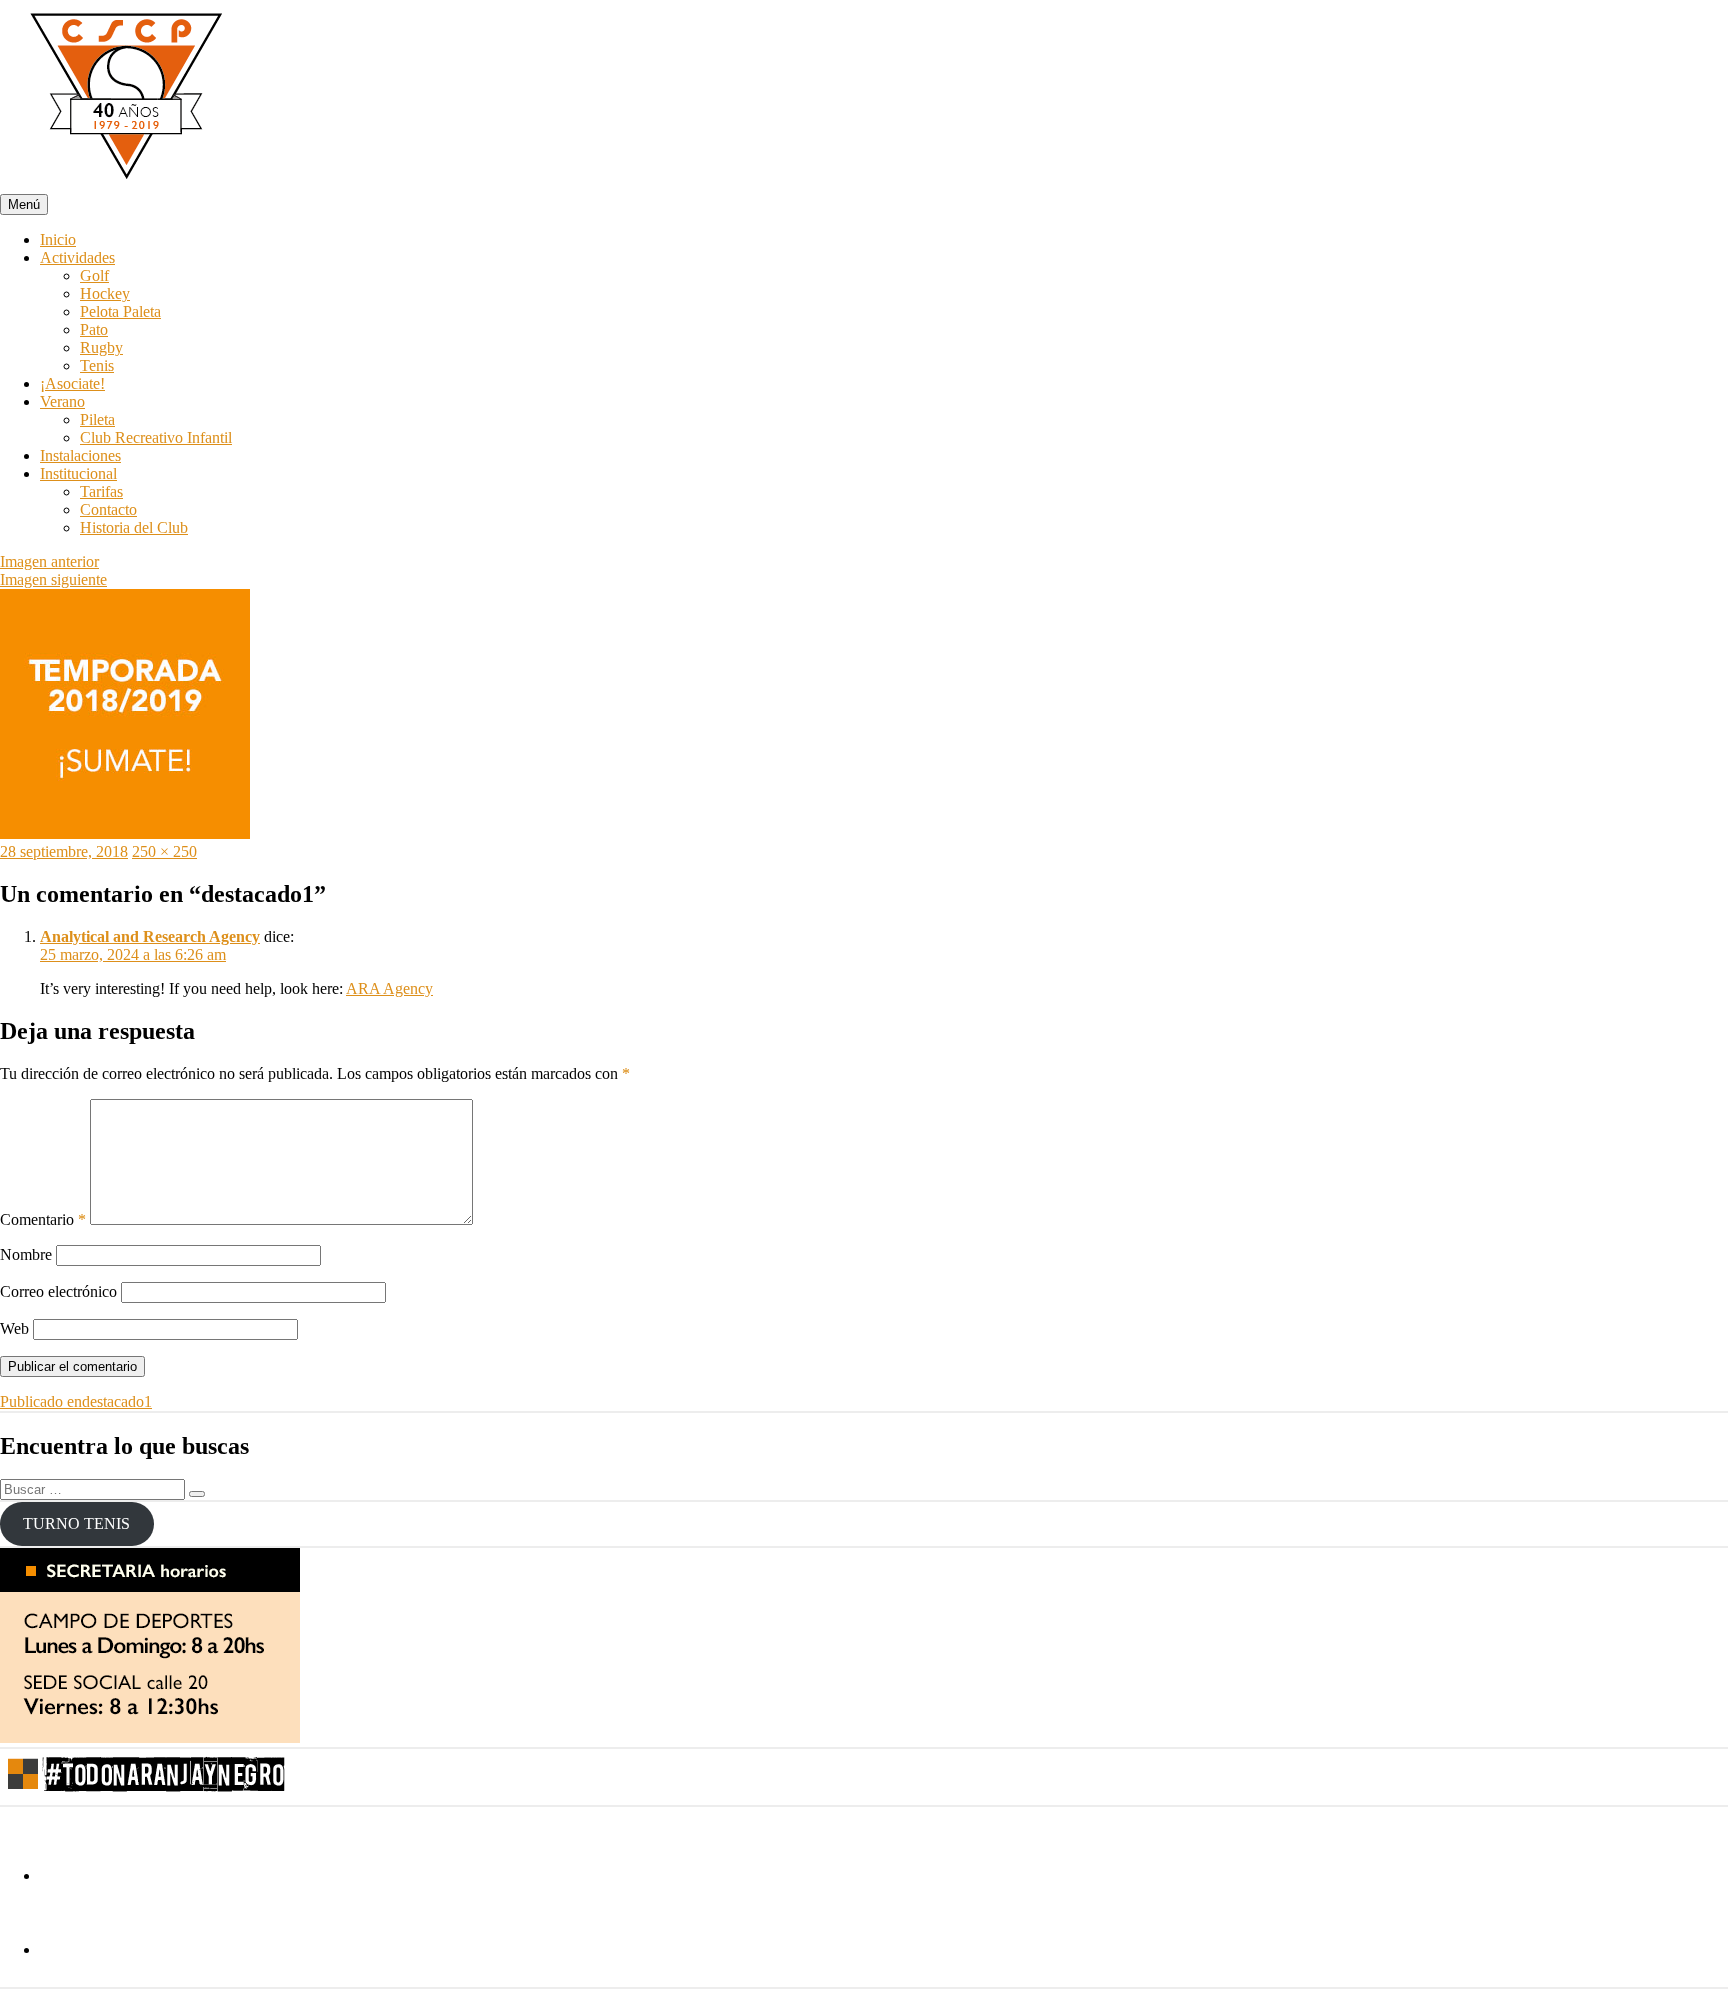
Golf (94, 275)
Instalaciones (80, 455)
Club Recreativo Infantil (156, 437)
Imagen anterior (49, 561)
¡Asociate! (72, 383)
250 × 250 (164, 851)
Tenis (97, 365)
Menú (24, 204)
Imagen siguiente (53, 579)
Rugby (101, 347)
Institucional (78, 473)
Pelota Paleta (120, 311)
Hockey (105, 293)
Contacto (108, 509)
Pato (94, 329)
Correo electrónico (58, 1291)
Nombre (26, 1254)
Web (14, 1328)
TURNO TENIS (76, 1523)
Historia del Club (134, 527)
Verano (62, 401)
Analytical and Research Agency (150, 936)
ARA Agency (389, 988)
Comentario (43, 1219)
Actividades (77, 257)
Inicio (58, 239)
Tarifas (101, 491)
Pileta (97, 419)
